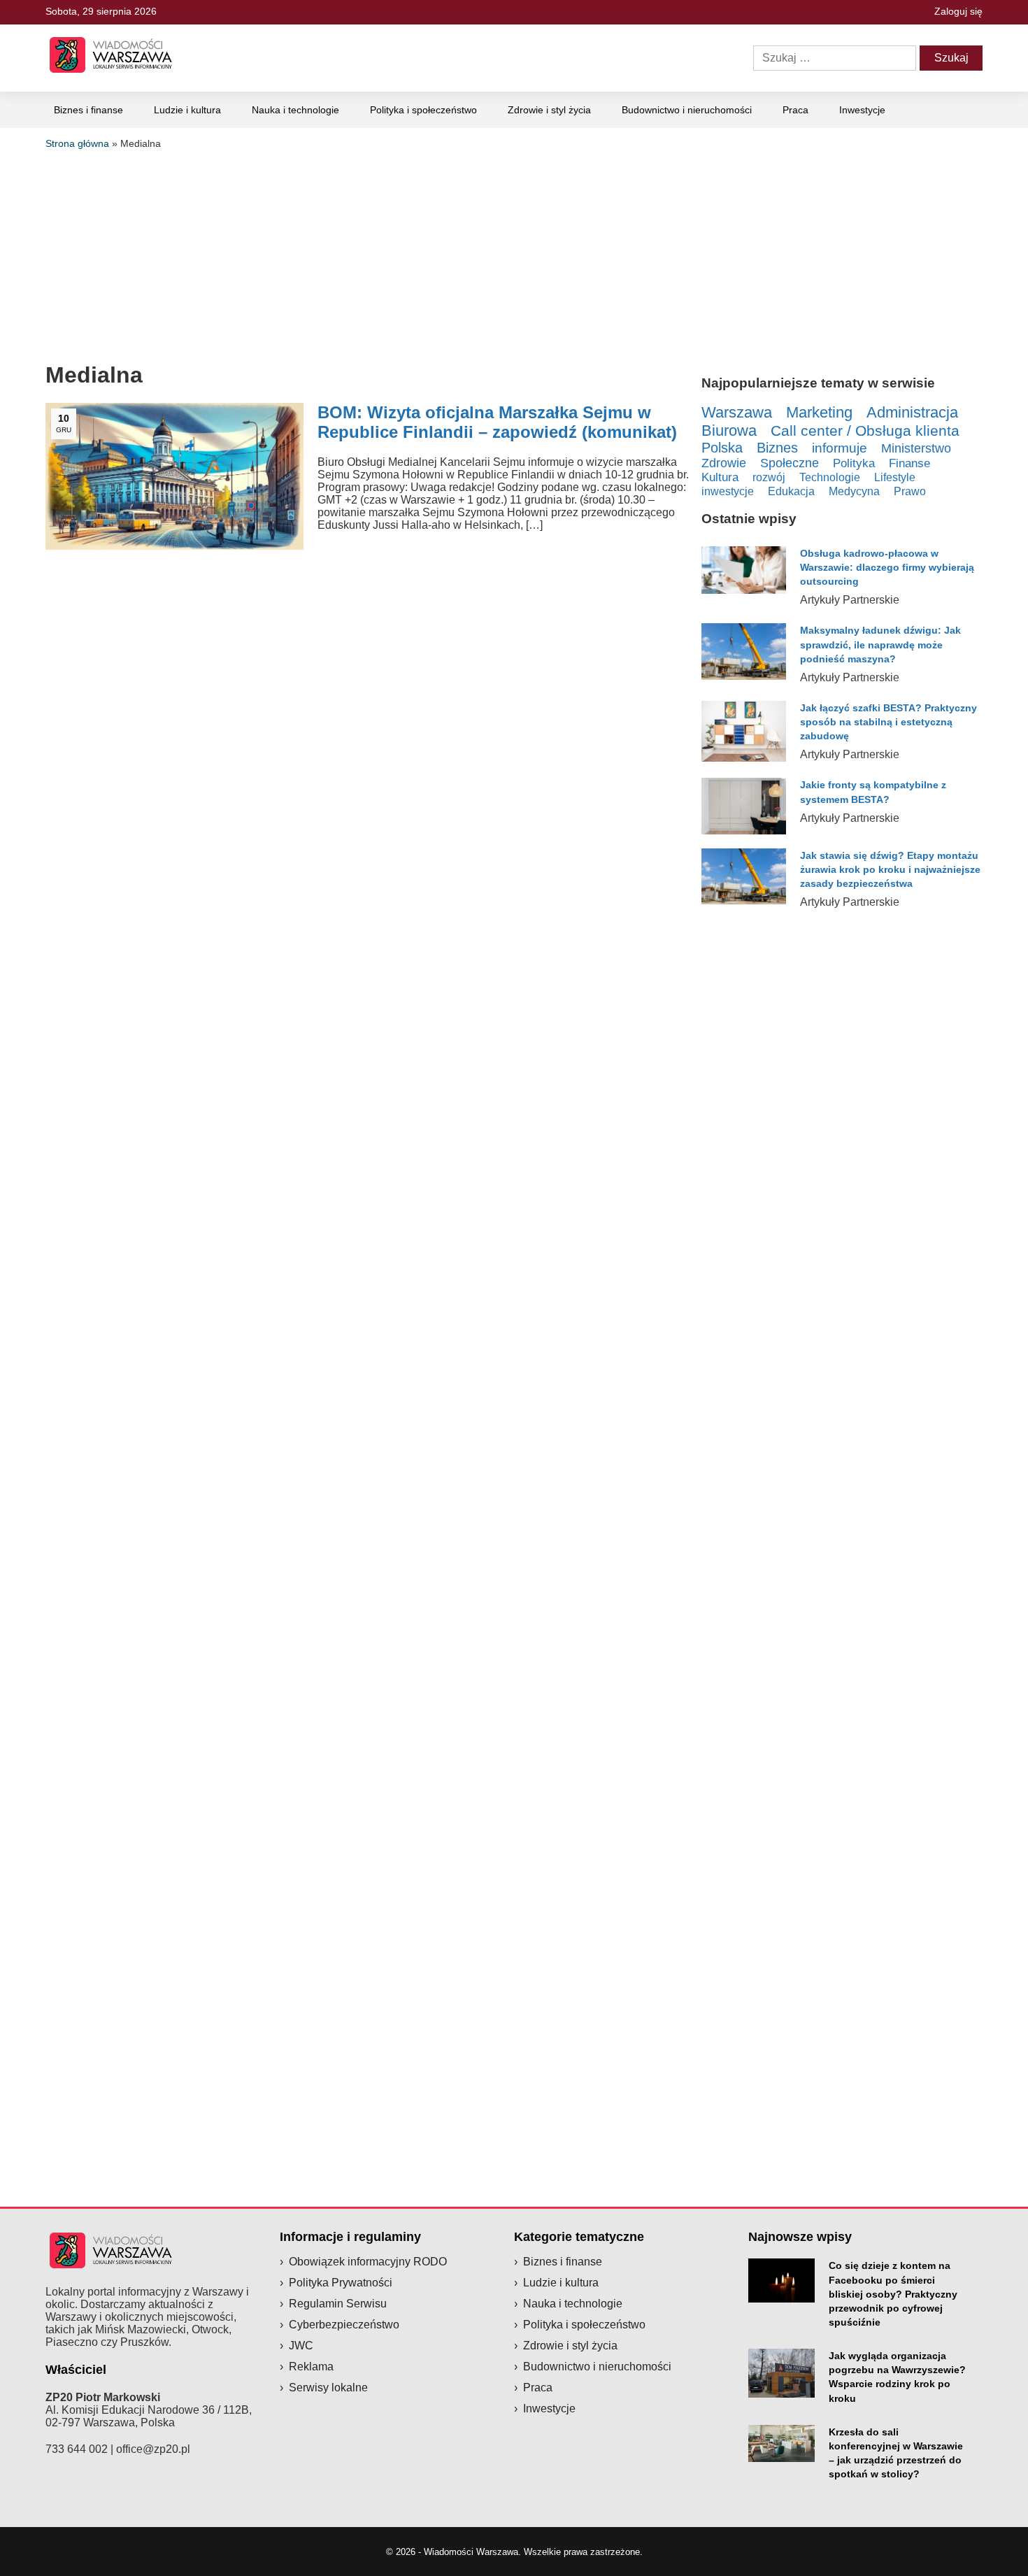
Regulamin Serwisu (338, 2304)
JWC (301, 2346)
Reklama (311, 2367)
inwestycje (728, 491)
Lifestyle (895, 477)
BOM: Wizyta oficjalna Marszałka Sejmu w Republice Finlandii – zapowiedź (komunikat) (497, 422)
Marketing (819, 412)
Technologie (830, 477)
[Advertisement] (514, 254)
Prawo (910, 491)
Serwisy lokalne (328, 2388)
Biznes (777, 448)
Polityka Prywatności (341, 2283)
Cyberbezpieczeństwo (344, 2325)
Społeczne (790, 463)
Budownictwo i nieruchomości (687, 110)
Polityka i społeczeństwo (423, 110)
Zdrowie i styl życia (549, 110)
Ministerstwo (916, 448)
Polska (722, 448)
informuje (840, 448)
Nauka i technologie (295, 110)
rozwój (769, 477)
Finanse (909, 463)
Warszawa (737, 412)
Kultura (720, 477)
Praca (795, 110)
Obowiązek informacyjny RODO (368, 2262)
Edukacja (791, 491)
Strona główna (77, 143)
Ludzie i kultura (187, 110)
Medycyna (854, 491)
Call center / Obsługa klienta (865, 431)
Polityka (854, 463)
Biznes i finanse (88, 110)
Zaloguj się (958, 11)
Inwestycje (862, 110)
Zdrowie (724, 463)
